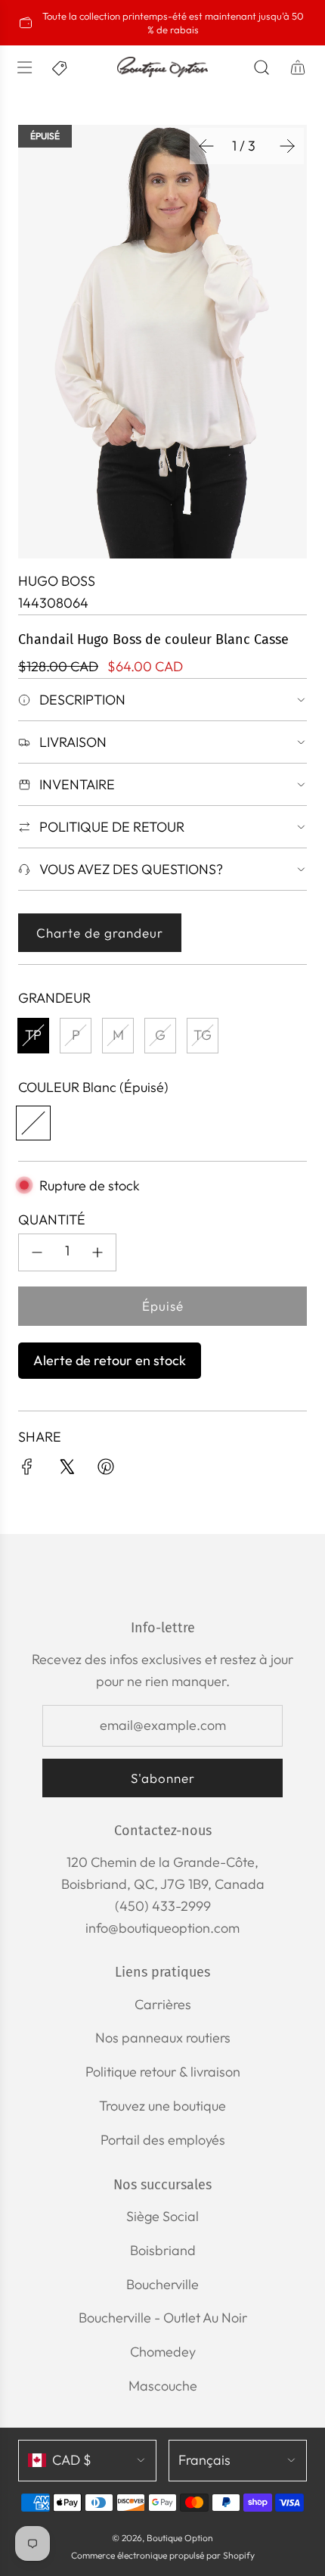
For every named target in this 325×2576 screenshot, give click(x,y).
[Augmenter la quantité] (97, 1252)
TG (203, 1035)
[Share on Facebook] (27, 1470)
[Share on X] (67, 1470)
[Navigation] (24, 67)
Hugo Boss (57, 581)
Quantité (52, 1220)
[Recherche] (262, 67)
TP (33, 1035)
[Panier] (298, 67)
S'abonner (163, 1778)
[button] (206, 146)
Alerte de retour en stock (110, 1360)
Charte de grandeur (100, 933)
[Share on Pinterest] (106, 1470)
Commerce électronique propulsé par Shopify (163, 2555)
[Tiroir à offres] (60, 67)
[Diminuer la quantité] (37, 1252)
